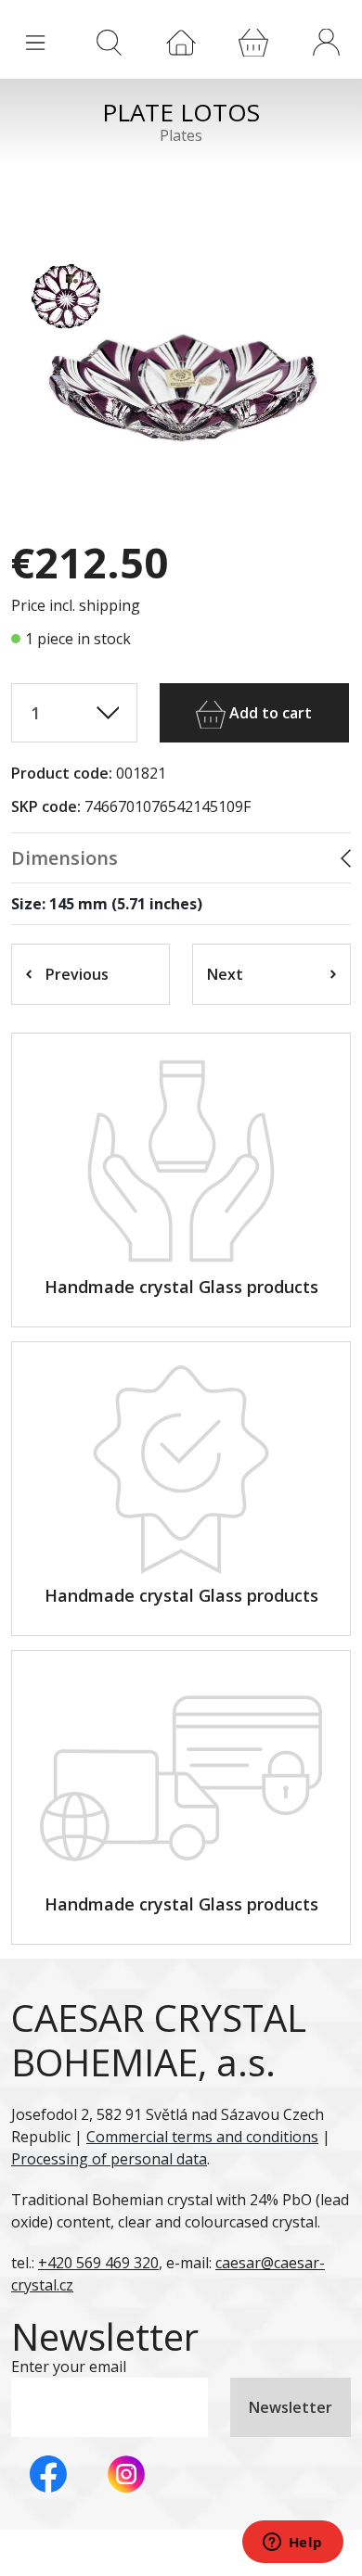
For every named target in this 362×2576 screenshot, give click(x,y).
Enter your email (69, 2367)
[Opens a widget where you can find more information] (292, 2544)
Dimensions (65, 858)
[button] (326, 42)
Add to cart (269, 713)
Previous (77, 974)
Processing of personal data (109, 2159)
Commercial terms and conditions (202, 2137)
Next (225, 974)
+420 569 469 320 (98, 2263)
